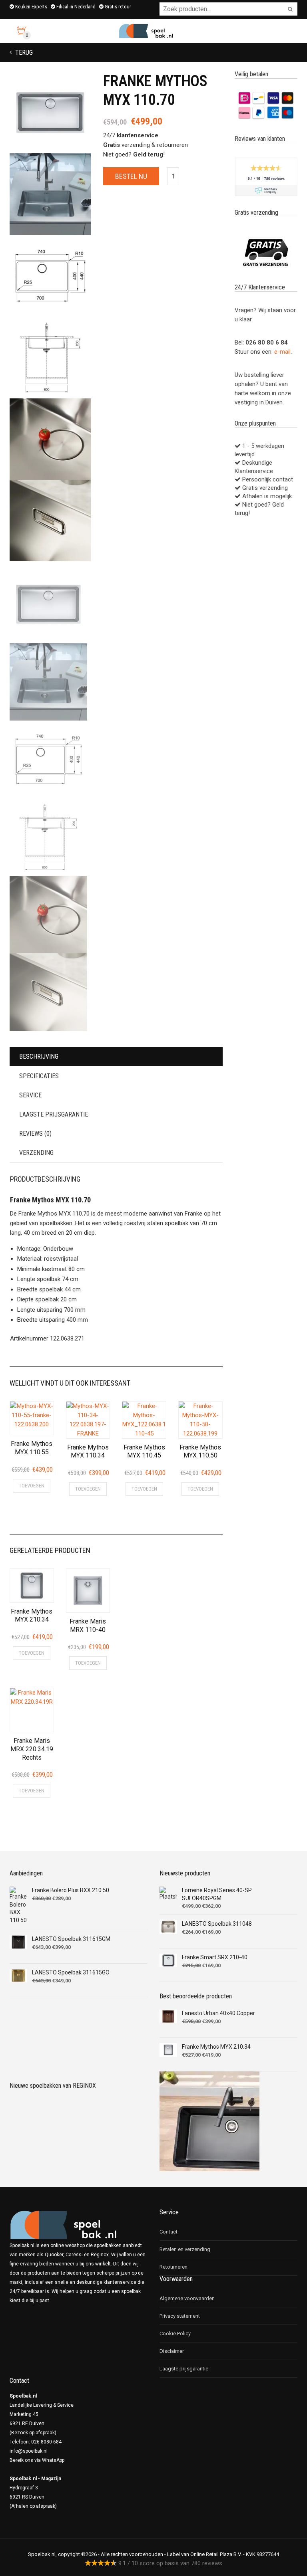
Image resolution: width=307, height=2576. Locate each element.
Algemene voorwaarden (187, 2298)
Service (30, 1095)
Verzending (36, 1153)
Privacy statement (180, 2316)
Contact (168, 2232)
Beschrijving (39, 1056)
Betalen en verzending (185, 2249)
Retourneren (173, 2267)
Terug (23, 52)
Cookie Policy (175, 2333)
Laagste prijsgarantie (54, 1114)
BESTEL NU (131, 176)
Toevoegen (32, 1486)
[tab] (116, 1057)
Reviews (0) (35, 1134)
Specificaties (39, 1076)
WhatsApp (53, 2460)
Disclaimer (172, 2351)
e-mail (282, 352)
